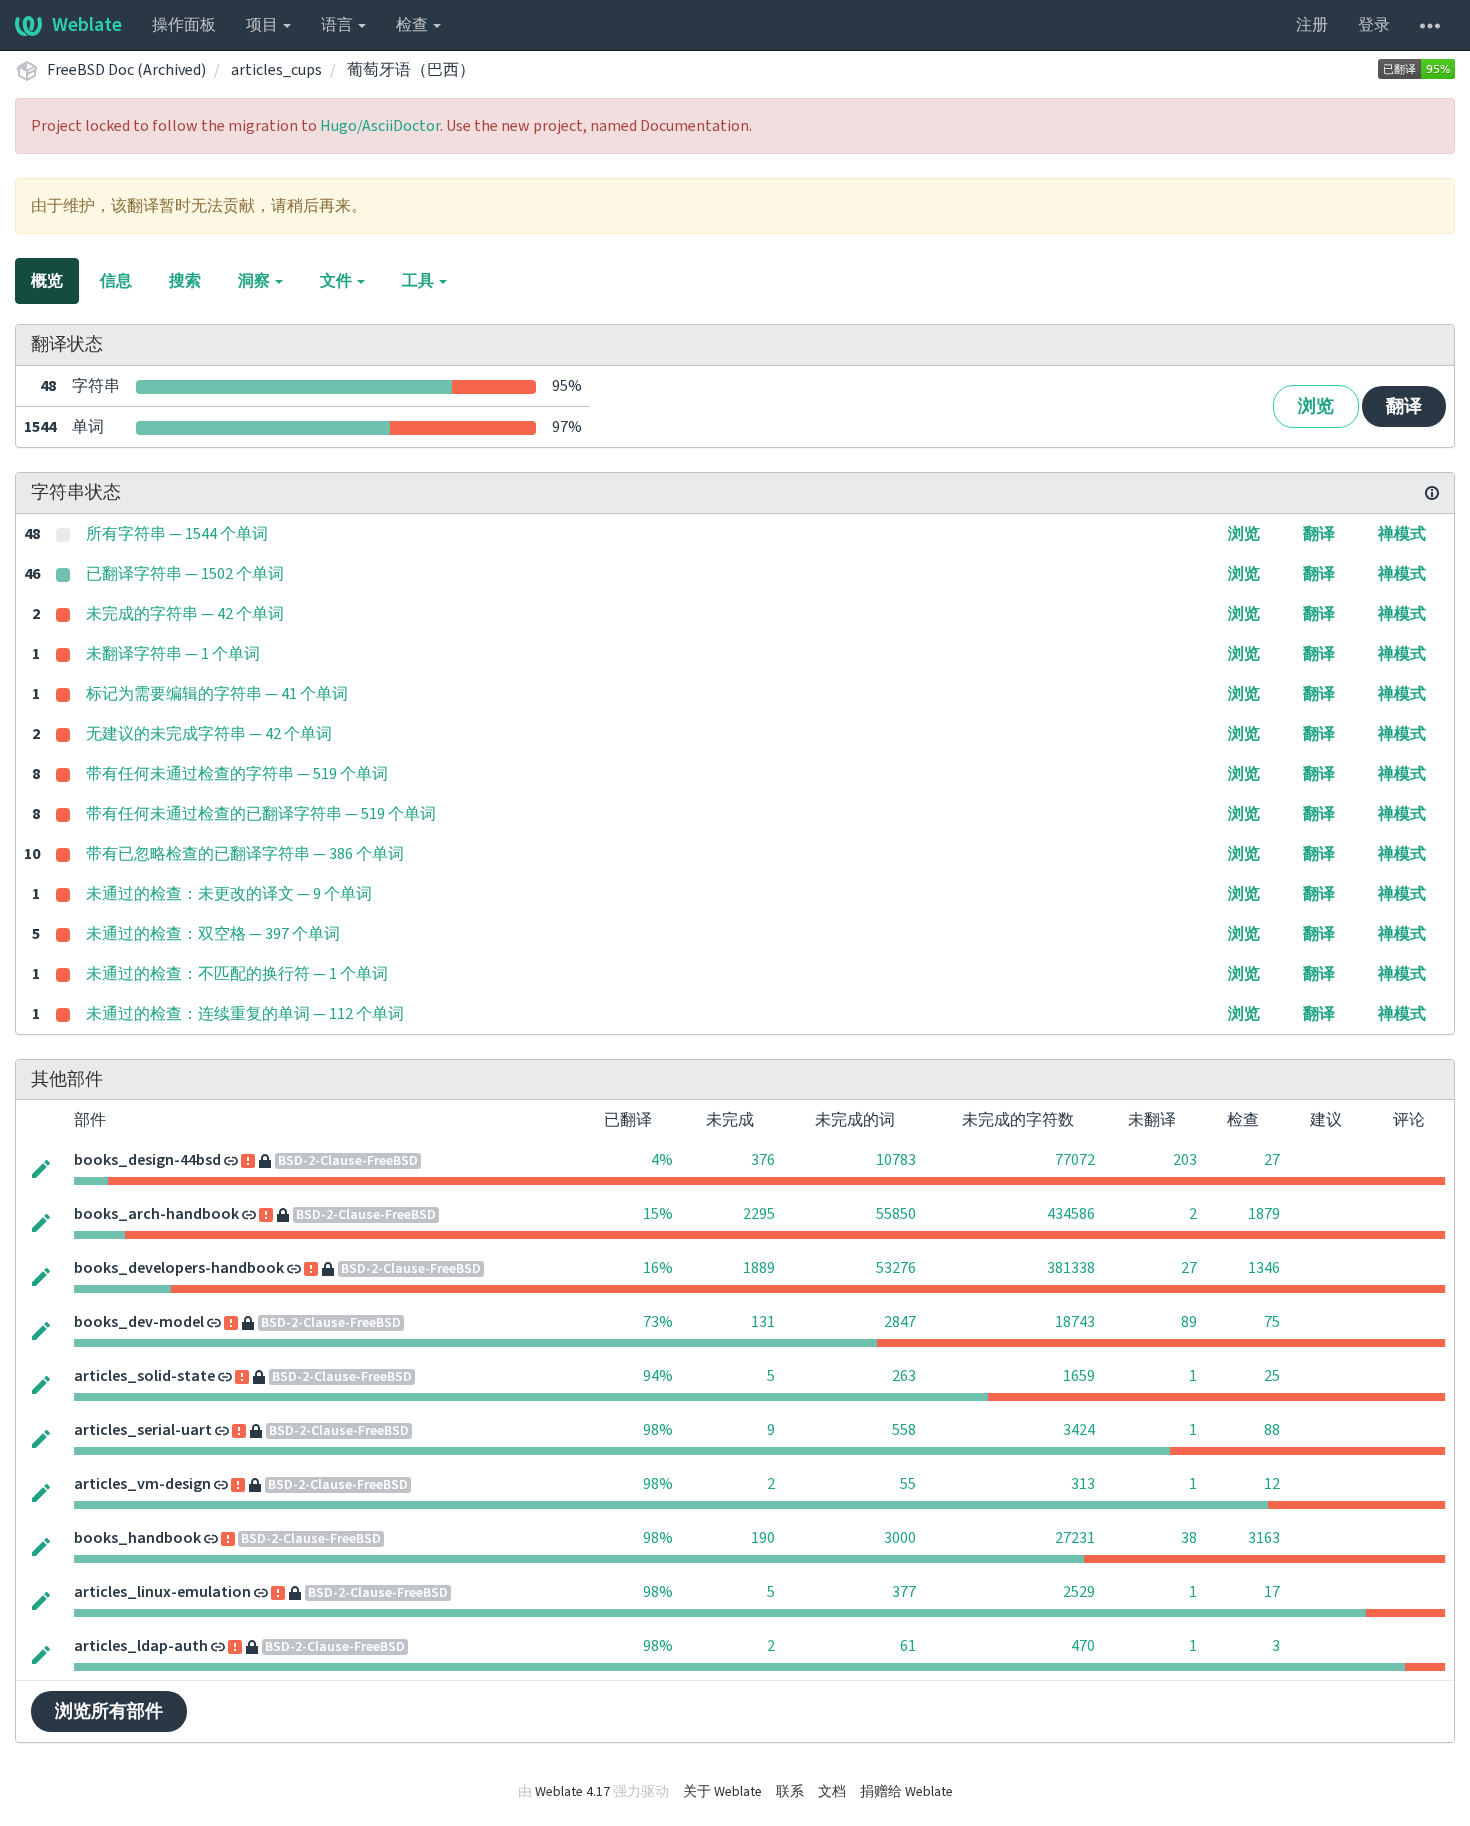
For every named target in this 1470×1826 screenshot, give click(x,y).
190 (763, 1538)
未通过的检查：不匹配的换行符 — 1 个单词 (237, 974)
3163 (1264, 1538)
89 (1189, 1322)
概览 (47, 281)
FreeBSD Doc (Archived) (126, 70)
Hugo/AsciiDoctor (380, 126)
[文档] (1432, 493)
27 (1272, 1160)
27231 (1075, 1538)
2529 (1079, 1592)
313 (1083, 1484)
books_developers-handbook (179, 1268)
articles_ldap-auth (141, 1646)
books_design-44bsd (147, 1160)
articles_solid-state (144, 1376)
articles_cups (276, 70)
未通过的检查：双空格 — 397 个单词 (213, 934)
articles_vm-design (142, 1484)
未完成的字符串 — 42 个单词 (185, 614)
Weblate (87, 25)
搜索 (185, 281)
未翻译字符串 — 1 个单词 (173, 654)
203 (1185, 1160)
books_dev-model (139, 1322)
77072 (1075, 1160)
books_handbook (137, 1538)
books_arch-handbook (156, 1214)
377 (904, 1592)
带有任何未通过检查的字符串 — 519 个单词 (237, 774)
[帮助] (1430, 25)
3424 (1079, 1430)
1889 (759, 1268)
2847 (900, 1322)
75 (1272, 1322)
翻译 (1404, 406)
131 (763, 1322)
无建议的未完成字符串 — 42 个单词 (209, 734)
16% (658, 1268)
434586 (1071, 1214)
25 (1272, 1376)
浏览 (1316, 406)
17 (1272, 1592)
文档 (832, 1792)
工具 (419, 281)
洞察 (255, 281)
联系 (790, 1792)
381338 (1071, 1268)
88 (1272, 1430)
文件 (337, 281)
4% (662, 1160)
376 (763, 1160)
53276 (896, 1268)
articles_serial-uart (143, 1430)
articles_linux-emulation (162, 1592)
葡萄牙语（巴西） (411, 70)
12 (1272, 1484)
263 (904, 1376)
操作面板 (184, 25)
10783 (896, 1160)
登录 (1374, 25)
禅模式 (1402, 534)
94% (658, 1376)
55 (908, 1484)
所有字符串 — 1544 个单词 (177, 534)
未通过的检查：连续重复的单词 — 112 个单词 (245, 1014)
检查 (413, 25)
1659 (1079, 1376)
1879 (1264, 1214)
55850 (896, 1214)
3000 (900, 1538)
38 (1189, 1538)
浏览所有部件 (109, 1711)
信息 (116, 281)
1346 (1264, 1268)
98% (658, 1430)
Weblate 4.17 (572, 1792)
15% (658, 1214)
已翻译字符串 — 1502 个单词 (185, 574)
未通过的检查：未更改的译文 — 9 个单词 (229, 894)
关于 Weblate (722, 1792)
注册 (1312, 25)
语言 (338, 25)
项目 (263, 25)
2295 (759, 1214)
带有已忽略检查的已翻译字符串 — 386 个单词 (245, 854)
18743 (1075, 1322)
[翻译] (41, 1167)
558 (904, 1430)
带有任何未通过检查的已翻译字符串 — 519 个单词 (261, 814)
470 (1083, 1646)
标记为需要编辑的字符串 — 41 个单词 (217, 694)
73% (658, 1322)
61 (908, 1646)
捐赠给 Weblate (906, 1792)
